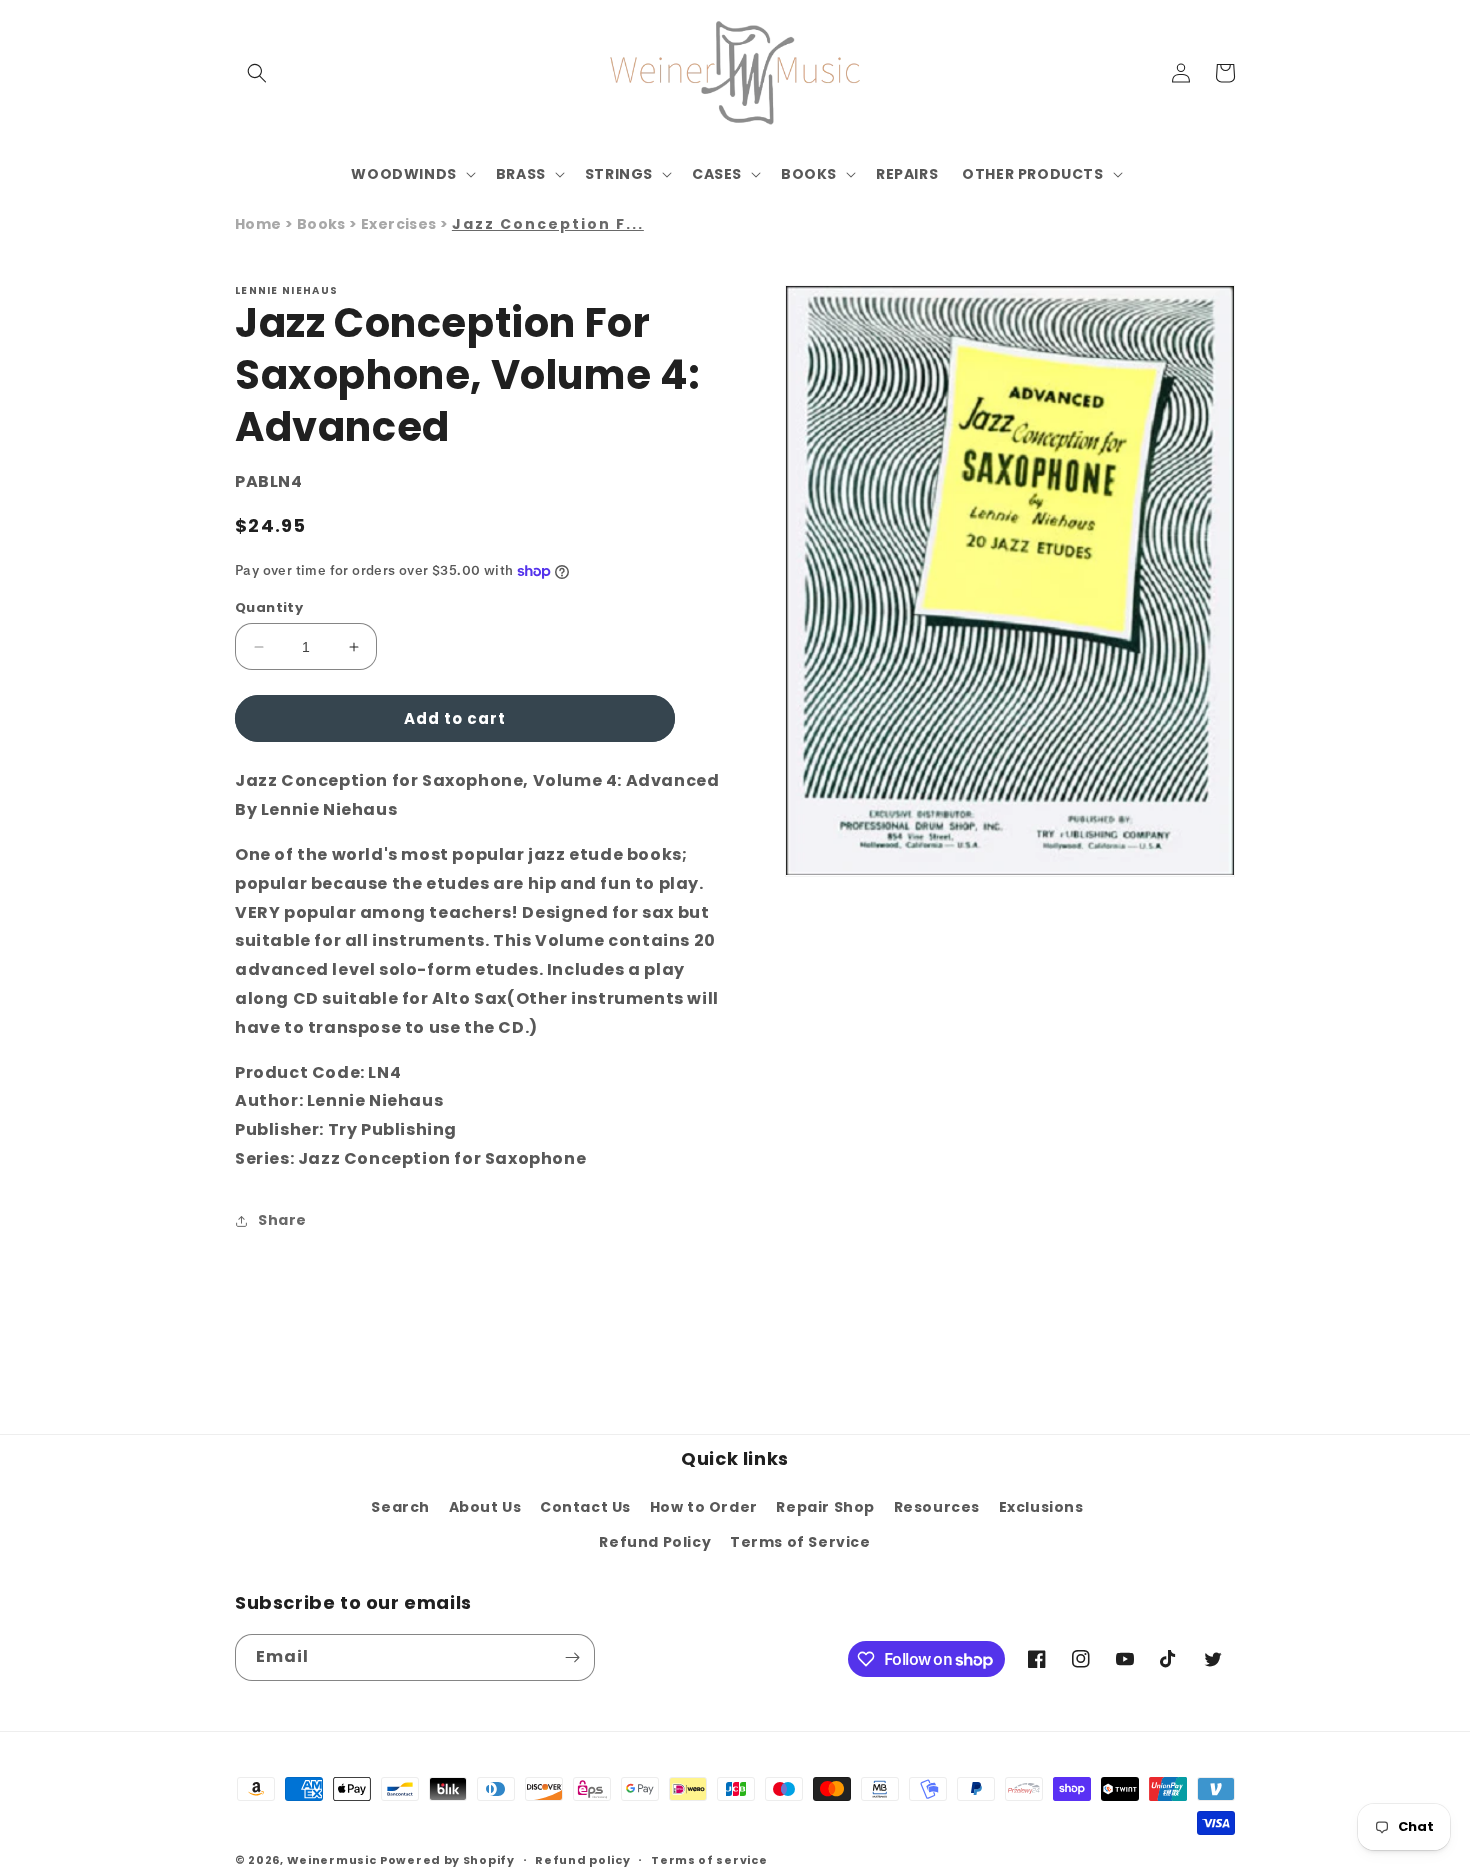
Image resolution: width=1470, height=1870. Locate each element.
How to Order (704, 1507)
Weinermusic (332, 1860)
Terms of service (709, 1860)
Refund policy (582, 1860)
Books (323, 224)
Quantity (269, 607)
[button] (257, 73)
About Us (485, 1507)
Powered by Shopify (447, 1860)
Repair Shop (825, 1507)
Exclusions (1041, 1507)
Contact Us (585, 1507)
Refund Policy (655, 1542)
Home (258, 224)
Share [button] (282, 1220)
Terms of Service (800, 1542)
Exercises (400, 224)
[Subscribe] (572, 1657)
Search (400, 1507)
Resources (937, 1507)
